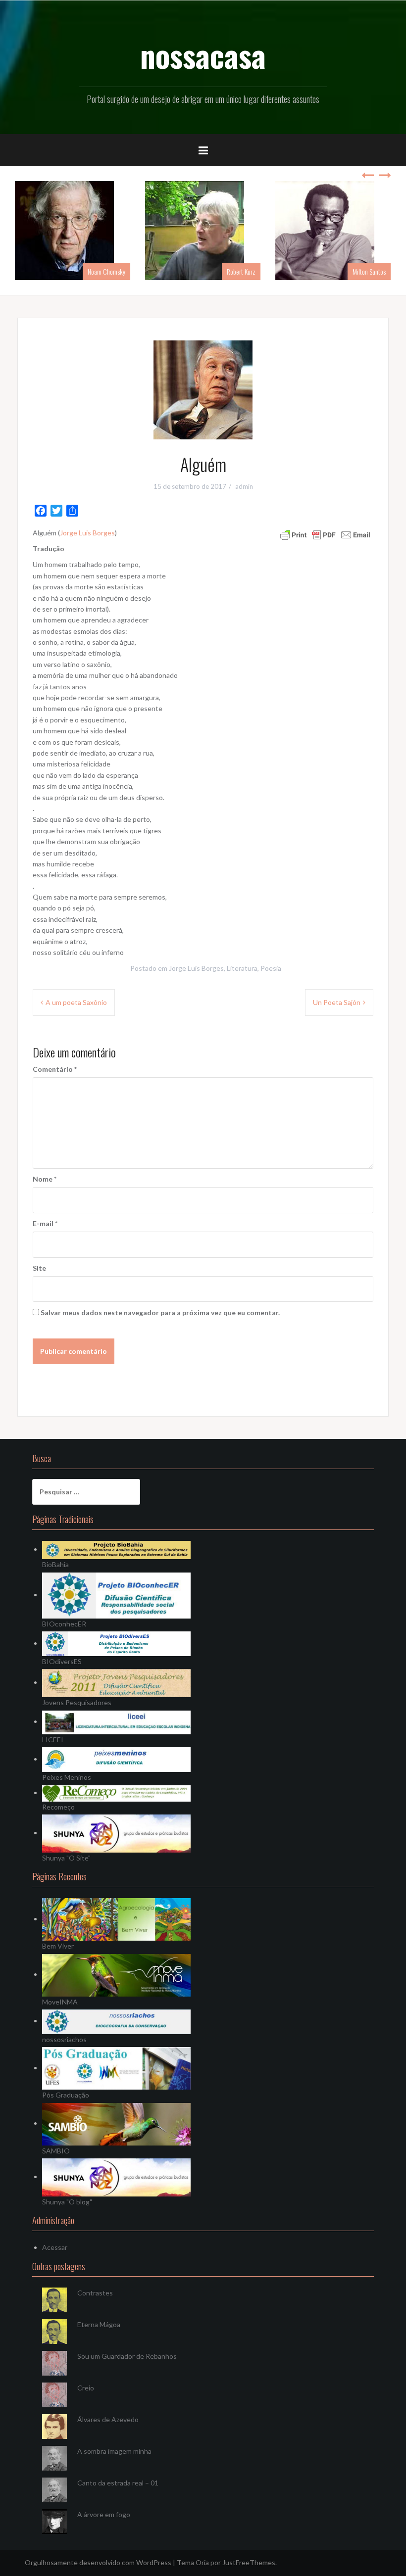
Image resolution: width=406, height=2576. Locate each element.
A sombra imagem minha (114, 2451)
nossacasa (203, 55)
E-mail (45, 1223)
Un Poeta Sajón (337, 1002)
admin (244, 486)
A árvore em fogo (104, 2514)
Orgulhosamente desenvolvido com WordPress (98, 2562)
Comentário (55, 1069)
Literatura (242, 968)
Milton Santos (369, 271)
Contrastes (95, 2293)
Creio (86, 2388)
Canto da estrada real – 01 (118, 2483)
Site (39, 1268)
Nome (45, 1179)
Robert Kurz (241, 271)
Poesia (271, 968)
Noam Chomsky (106, 271)
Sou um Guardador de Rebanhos (127, 2356)
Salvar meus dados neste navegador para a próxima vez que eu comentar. (160, 1312)
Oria (202, 2562)
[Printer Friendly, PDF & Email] (325, 534)
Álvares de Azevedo (108, 2419)
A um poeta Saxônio (76, 1002)
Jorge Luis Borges (87, 533)
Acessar (55, 2247)
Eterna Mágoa (99, 2324)
